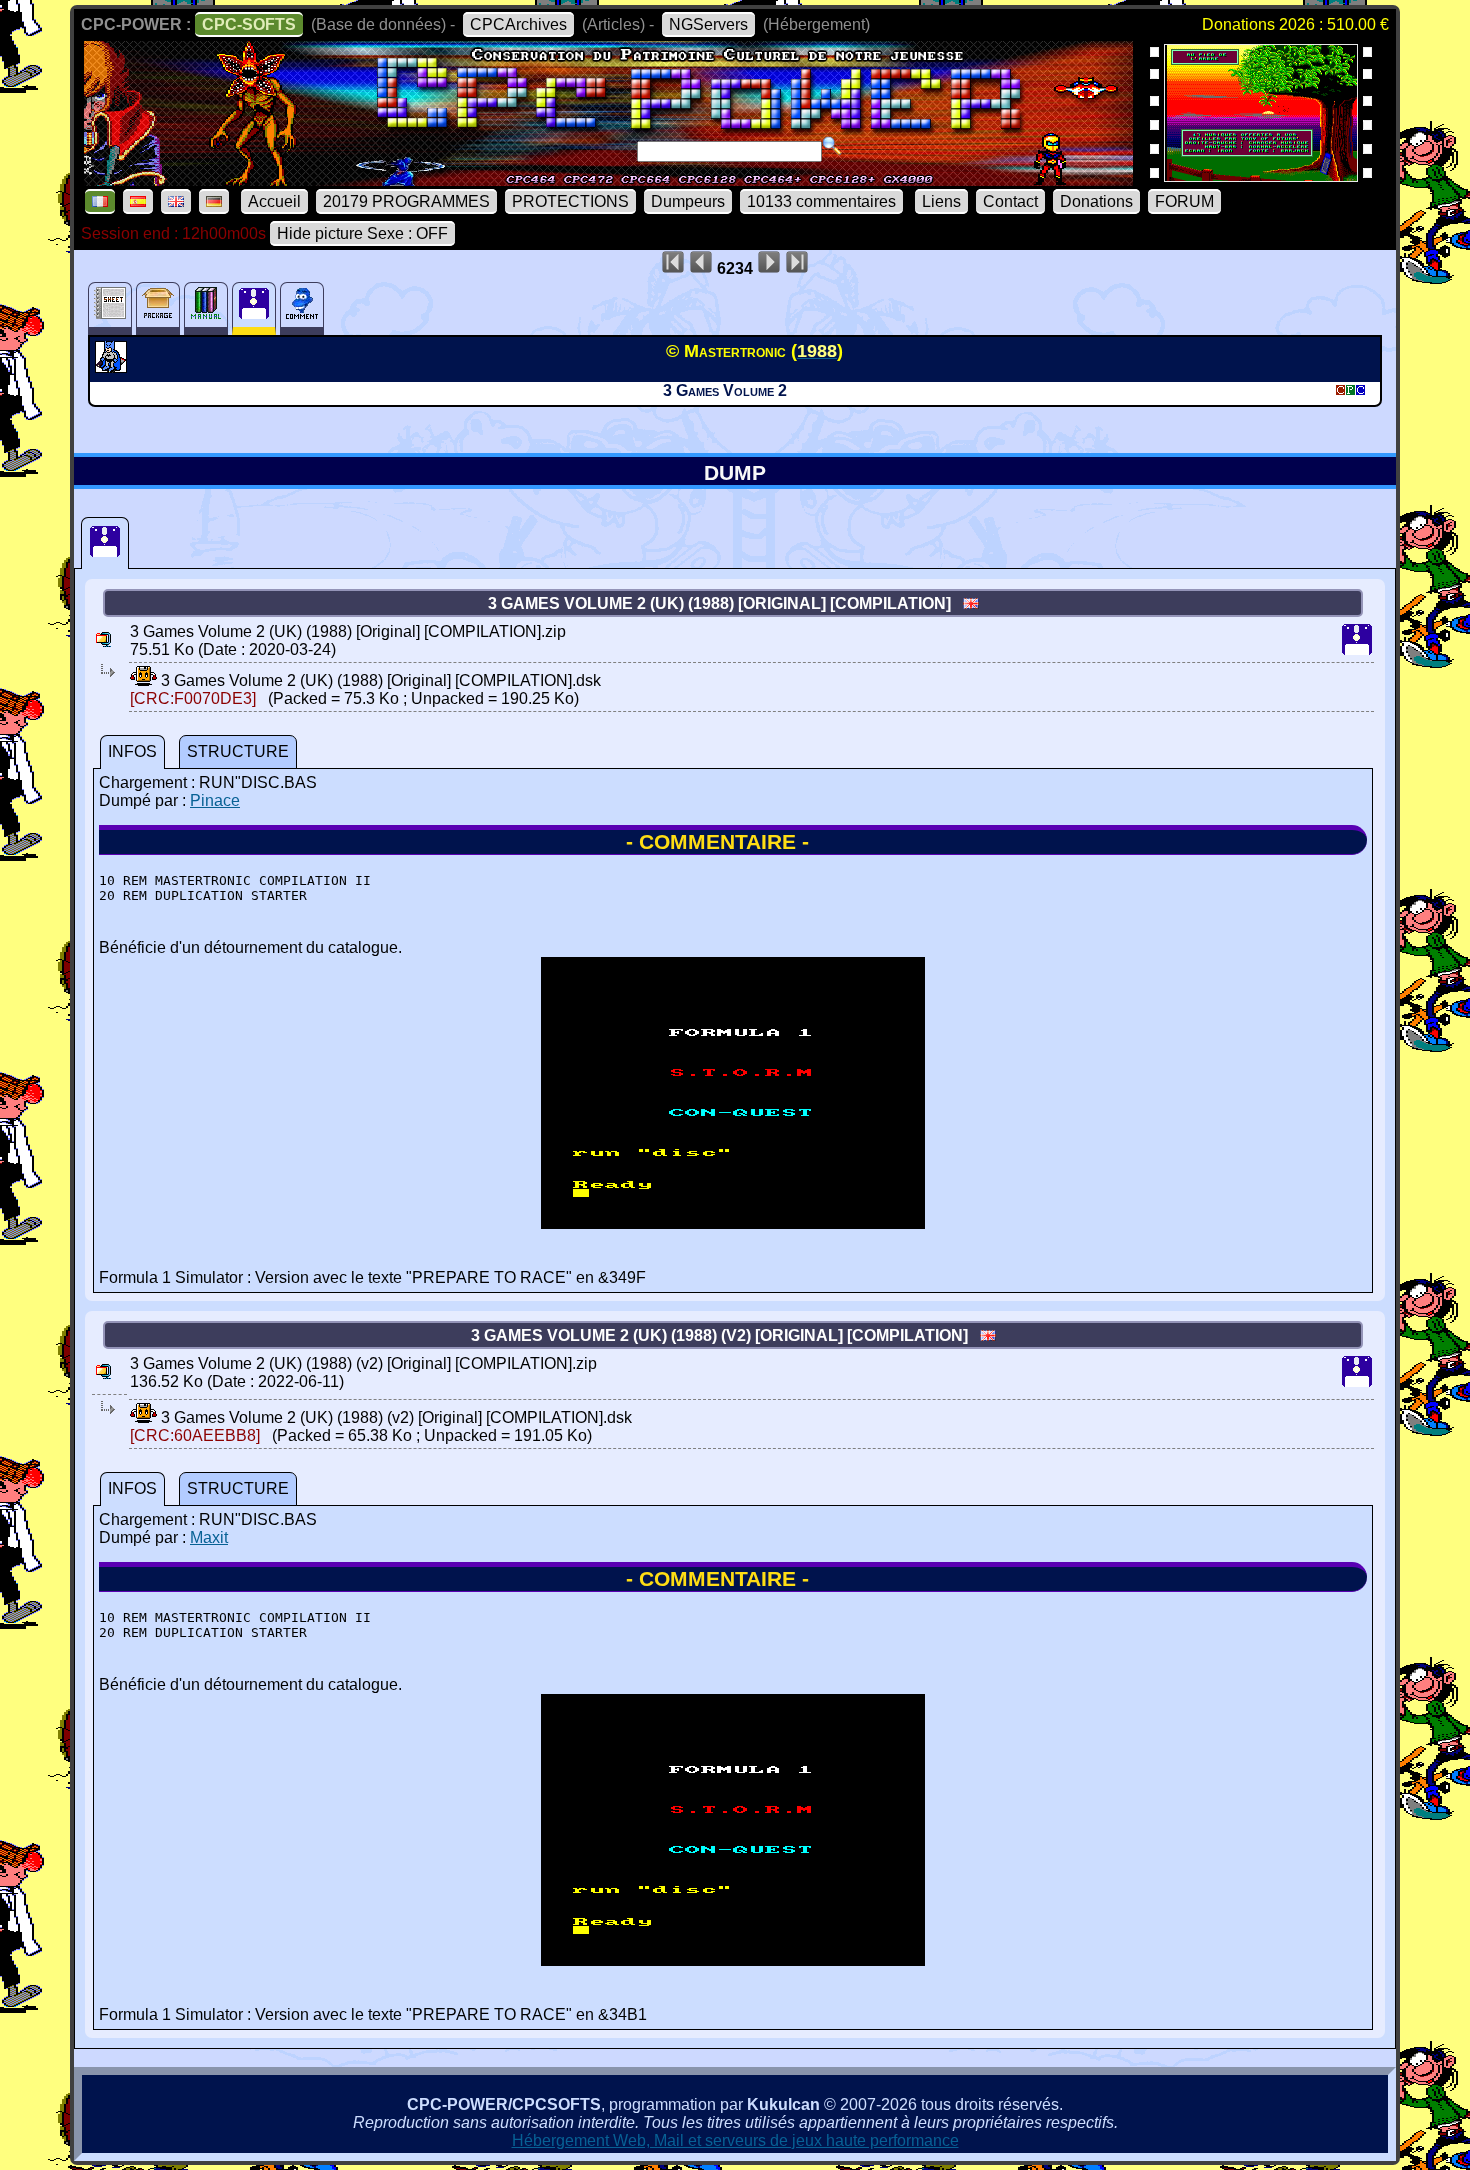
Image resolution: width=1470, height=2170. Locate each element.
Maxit (209, 1537)
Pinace (215, 800)
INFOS (132, 751)
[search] (832, 146)
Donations (1096, 201)
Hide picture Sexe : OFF (362, 233)
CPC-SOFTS (249, 24)
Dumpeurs (688, 201)
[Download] (143, 680)
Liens (941, 201)
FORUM (1184, 201)
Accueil (274, 201)
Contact (1010, 201)
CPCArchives (518, 24)
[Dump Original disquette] (105, 543)
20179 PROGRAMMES (406, 201)
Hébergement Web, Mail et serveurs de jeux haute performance (735, 2140)
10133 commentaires (821, 201)
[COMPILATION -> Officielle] (113, 367)
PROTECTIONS (570, 201)
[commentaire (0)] (302, 308)
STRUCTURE (238, 751)
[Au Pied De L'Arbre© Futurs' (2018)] (1261, 175)
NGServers (708, 24)
